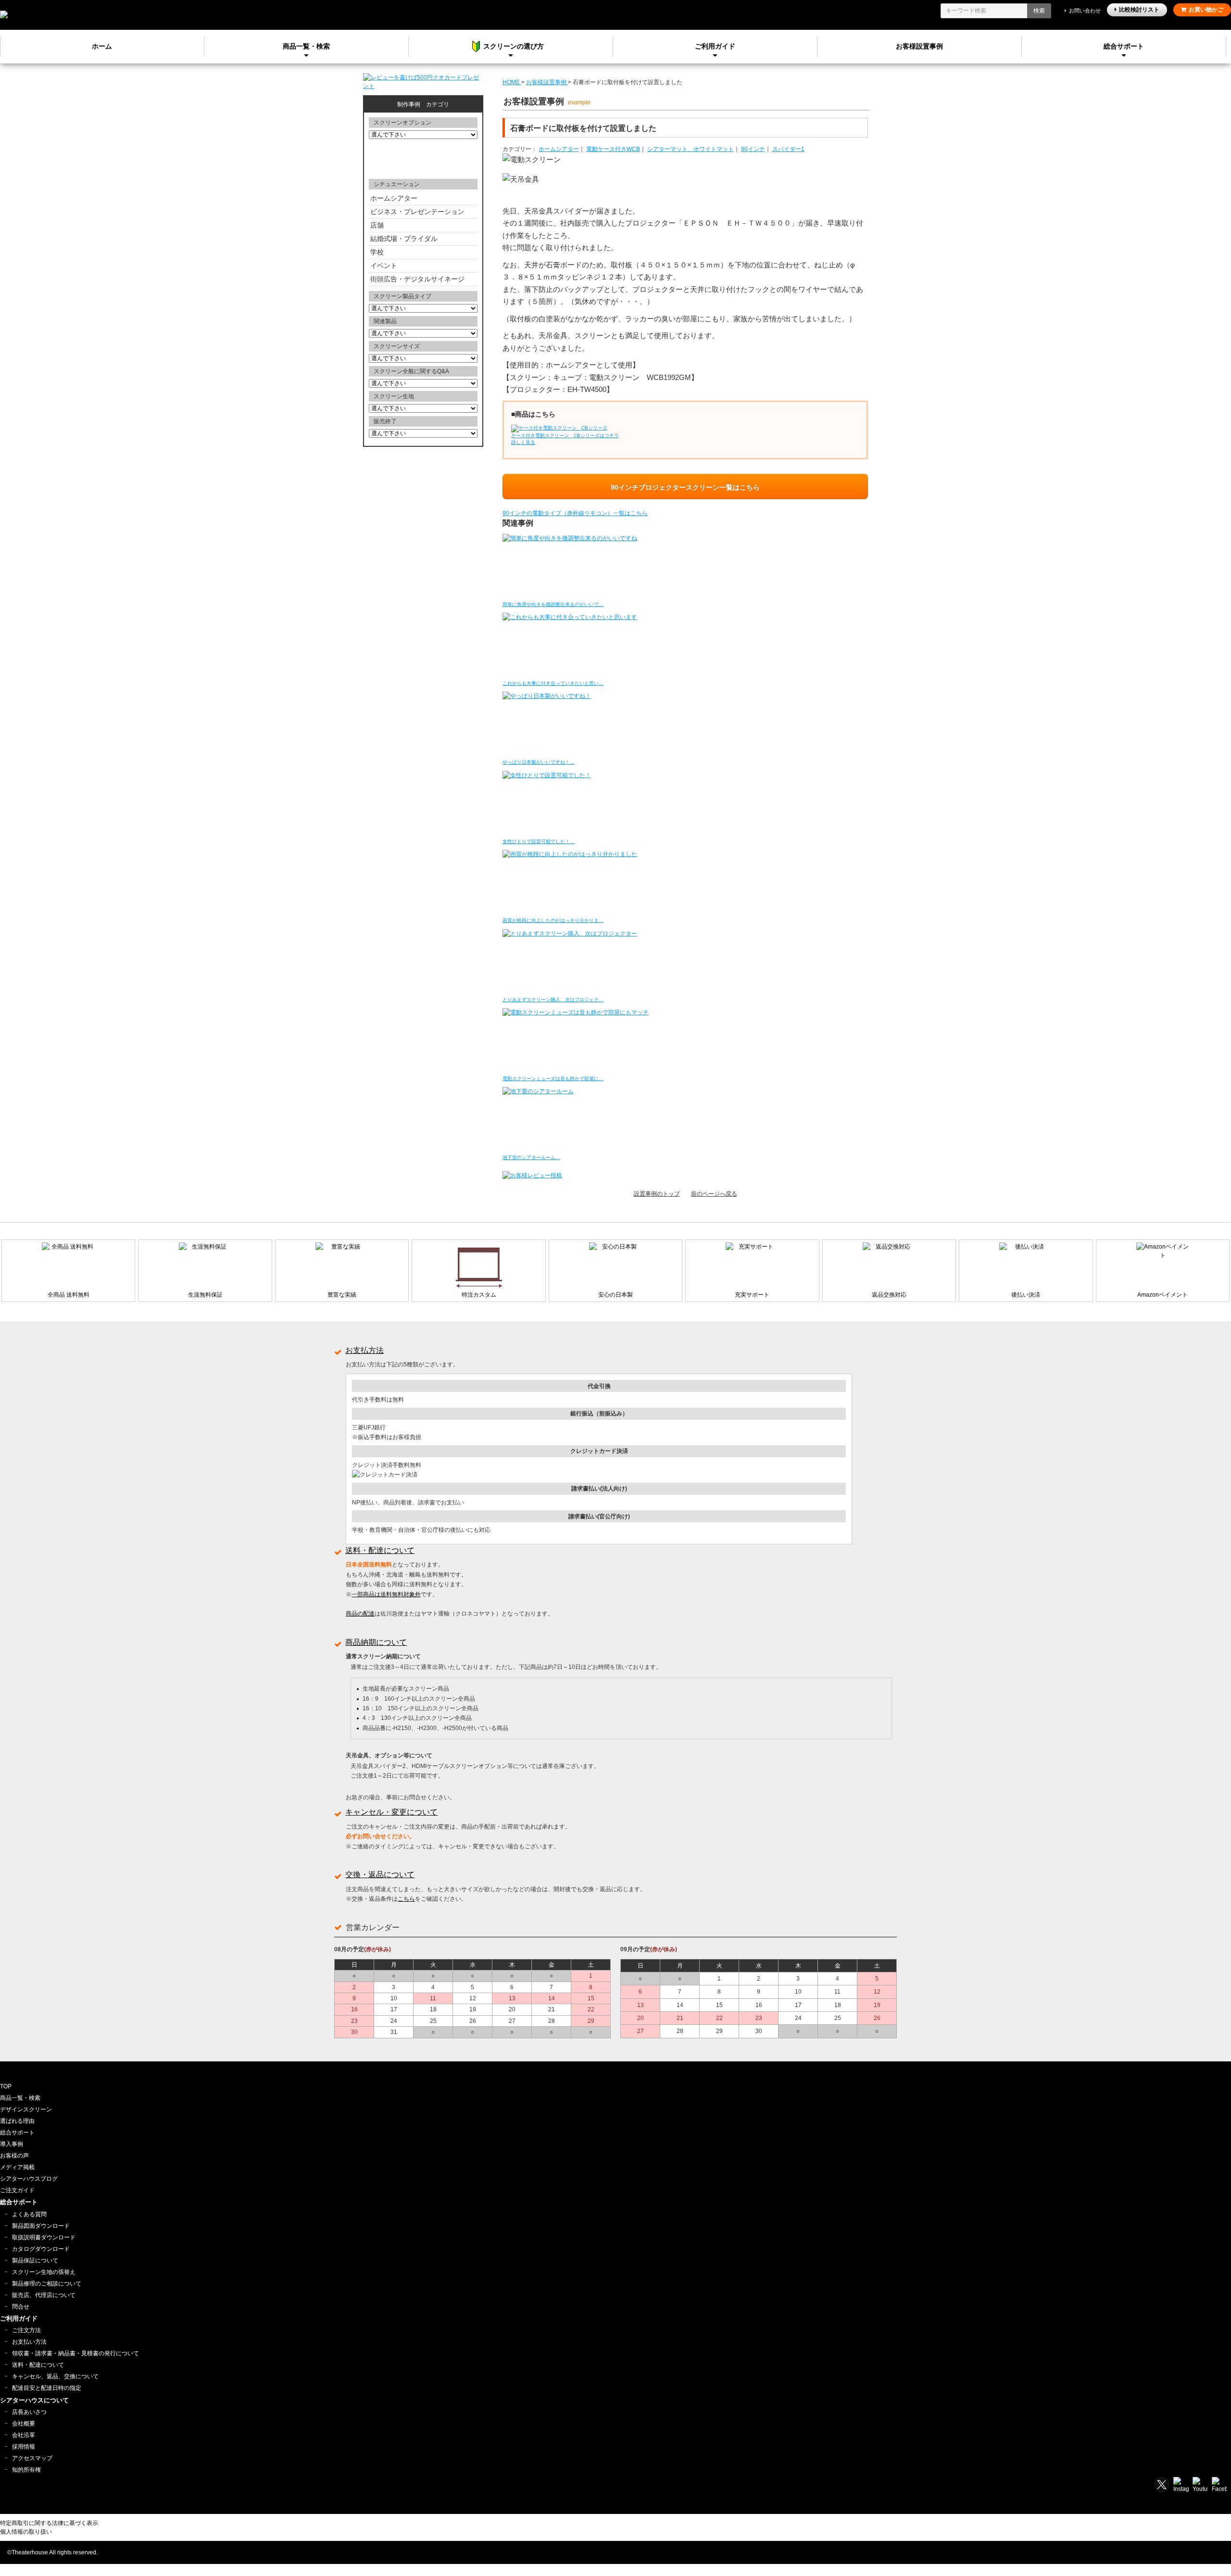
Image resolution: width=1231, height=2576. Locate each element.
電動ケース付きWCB (613, 149)
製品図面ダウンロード (41, 2226)
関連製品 (385, 321)
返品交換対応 (889, 1295)
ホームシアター (559, 149)
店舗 (377, 225)
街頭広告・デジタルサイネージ (417, 279)
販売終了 (385, 421)
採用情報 (24, 2447)
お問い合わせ (1085, 11)
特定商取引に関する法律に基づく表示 (49, 2523)
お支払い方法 (29, 2342)
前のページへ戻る (714, 1194)
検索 (1039, 11)
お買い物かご (1206, 10)
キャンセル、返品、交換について (55, 2376)
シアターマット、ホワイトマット (691, 149)
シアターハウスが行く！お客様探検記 (423, 158)
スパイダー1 (788, 149)
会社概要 (24, 2424)
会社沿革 (24, 2435)
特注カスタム (479, 1295)
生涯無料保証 (205, 1295)
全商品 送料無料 (69, 1295)
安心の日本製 (615, 1295)
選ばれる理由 (17, 2121)
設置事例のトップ (657, 1194)
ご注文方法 (26, 2330)
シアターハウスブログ (29, 2179)
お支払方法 (364, 1350)
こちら (406, 1899)
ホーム (102, 46)
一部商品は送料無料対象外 (386, 1594)
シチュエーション (397, 184)
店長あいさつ (29, 2412)
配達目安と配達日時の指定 (47, 2388)
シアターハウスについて (34, 2400)
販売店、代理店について (44, 2295)
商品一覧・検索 (20, 2098)
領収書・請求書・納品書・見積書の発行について (75, 2353)
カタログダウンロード (41, 2249)
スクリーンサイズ (397, 346)
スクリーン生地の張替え (44, 2272)
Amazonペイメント (1162, 1295)
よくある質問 (29, 2214)
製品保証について (35, 2260)
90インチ (753, 149)
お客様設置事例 (919, 46)
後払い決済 (1026, 1295)
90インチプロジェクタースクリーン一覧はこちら (685, 487)
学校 (377, 252)
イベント (384, 265)
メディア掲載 (17, 2167)
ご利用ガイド (715, 46)
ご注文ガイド (17, 2190)
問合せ (21, 2307)
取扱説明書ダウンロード (44, 2237)
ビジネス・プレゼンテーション (417, 212)
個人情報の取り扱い (26, 2532)
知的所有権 (26, 2470)
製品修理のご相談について (47, 2284)
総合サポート (1124, 46)
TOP (6, 2086)
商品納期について (376, 1642)
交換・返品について (380, 1875)
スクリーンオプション (402, 123)
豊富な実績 (342, 1295)
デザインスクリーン (26, 2109)
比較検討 (1139, 10)
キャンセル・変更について (391, 1812)
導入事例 (12, 2144)
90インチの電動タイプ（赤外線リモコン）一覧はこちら (575, 513)
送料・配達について (380, 1550)
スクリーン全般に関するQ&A (411, 371)
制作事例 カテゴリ (423, 104)
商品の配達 (360, 1614)
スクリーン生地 (394, 396)
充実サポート (752, 1295)
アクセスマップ (32, 2458)
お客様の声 (14, 2156)
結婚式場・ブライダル (404, 239)
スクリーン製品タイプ (402, 296)
